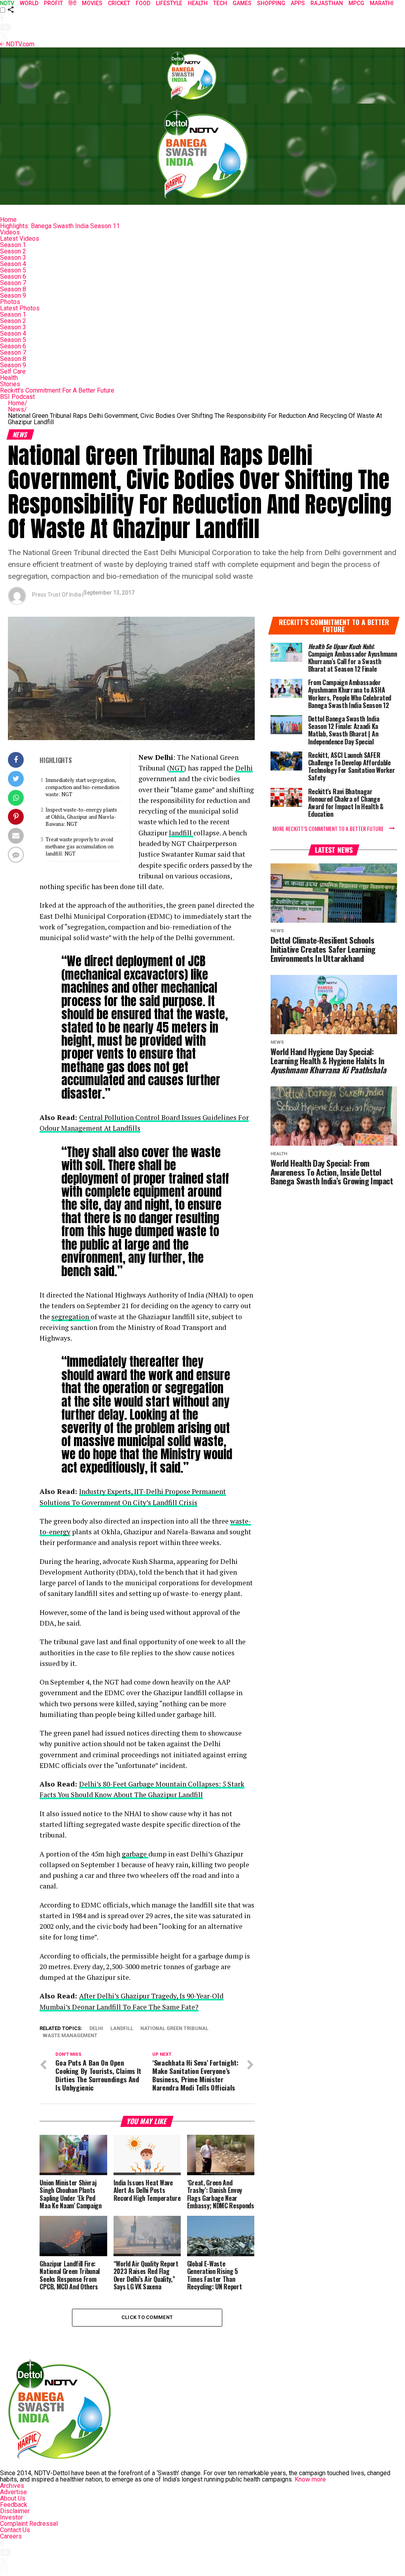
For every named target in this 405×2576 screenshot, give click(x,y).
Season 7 (13, 283)
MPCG (356, 3)
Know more (310, 2479)
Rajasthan (327, 3)
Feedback (14, 2505)
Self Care (13, 371)
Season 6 (13, 277)
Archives (12, 2486)
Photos (10, 302)
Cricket (119, 3)
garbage (135, 1854)
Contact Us (15, 2530)
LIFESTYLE (169, 3)
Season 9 (13, 296)
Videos (10, 232)
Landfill (122, 2029)
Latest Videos (20, 239)
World (29, 3)
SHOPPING (271, 3)
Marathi (382, 3)
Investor (11, 2517)
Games (242, 3)
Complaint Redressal (29, 2524)
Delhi (244, 768)
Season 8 (13, 289)
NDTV (7, 3)
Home (8, 220)
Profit (53, 3)
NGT (177, 768)
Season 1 (13, 245)
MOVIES (92, 3)
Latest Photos (20, 308)
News (17, 409)
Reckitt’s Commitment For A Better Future (57, 390)
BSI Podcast (17, 397)
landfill (181, 833)
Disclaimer (15, 2511)
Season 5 (13, 270)
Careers (11, 2536)
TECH (220, 3)
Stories (10, 384)
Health (9, 378)
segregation (71, 1317)
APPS (298, 3)
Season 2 (13, 251)
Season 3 (13, 258)
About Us (13, 2498)
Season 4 (13, 264)
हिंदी (72, 3)
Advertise (13, 2492)
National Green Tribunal (174, 2029)
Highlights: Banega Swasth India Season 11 (60, 226)
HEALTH (198, 3)
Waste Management (70, 2036)
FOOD (143, 3)
